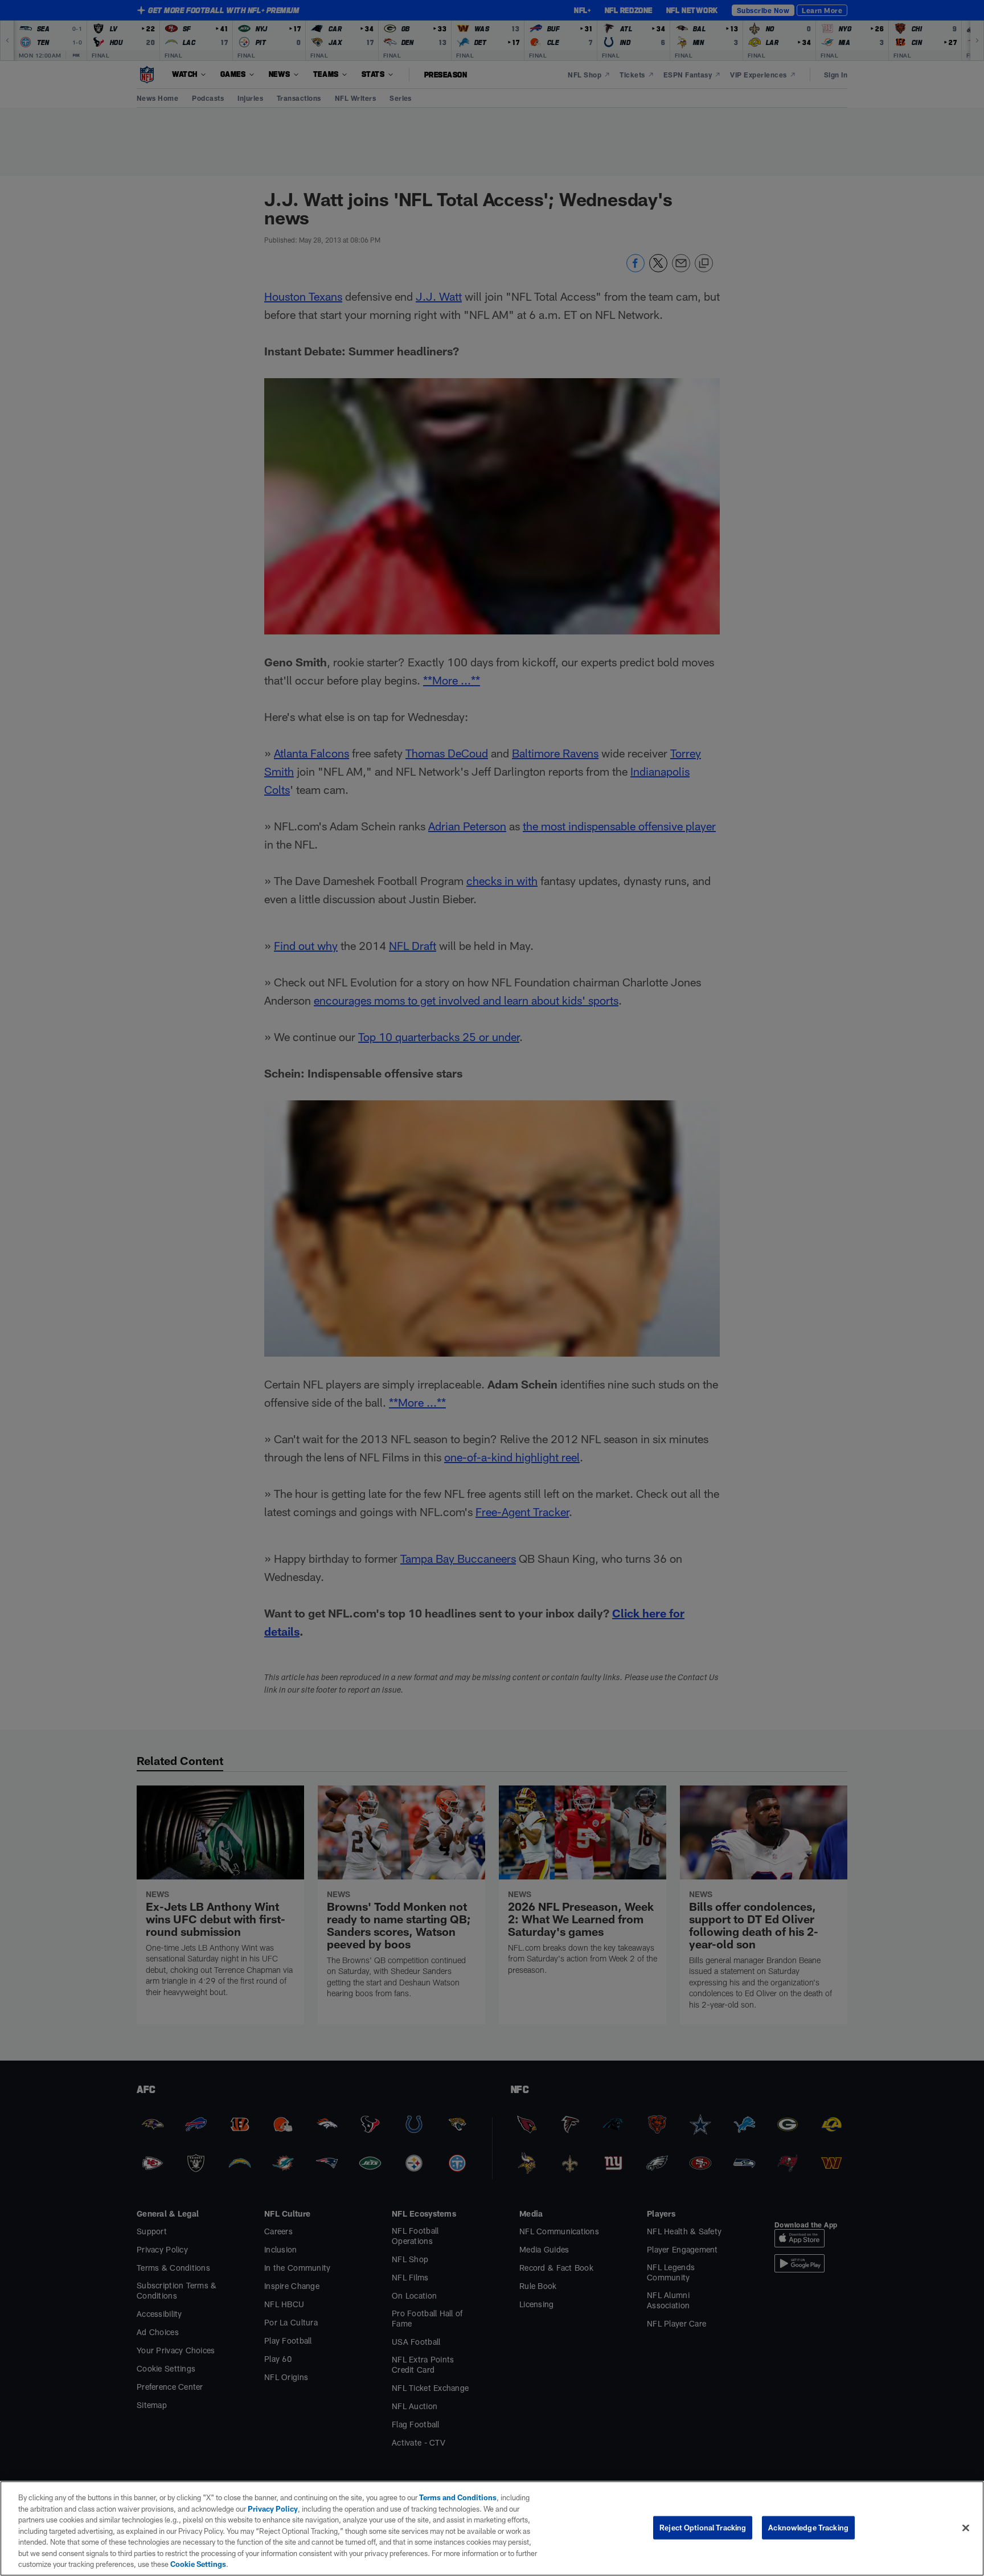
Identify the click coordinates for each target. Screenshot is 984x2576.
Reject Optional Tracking (703, 2527)
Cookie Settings (198, 2564)
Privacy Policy (273, 2509)
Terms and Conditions (458, 2497)
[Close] (966, 2528)
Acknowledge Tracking (808, 2527)
